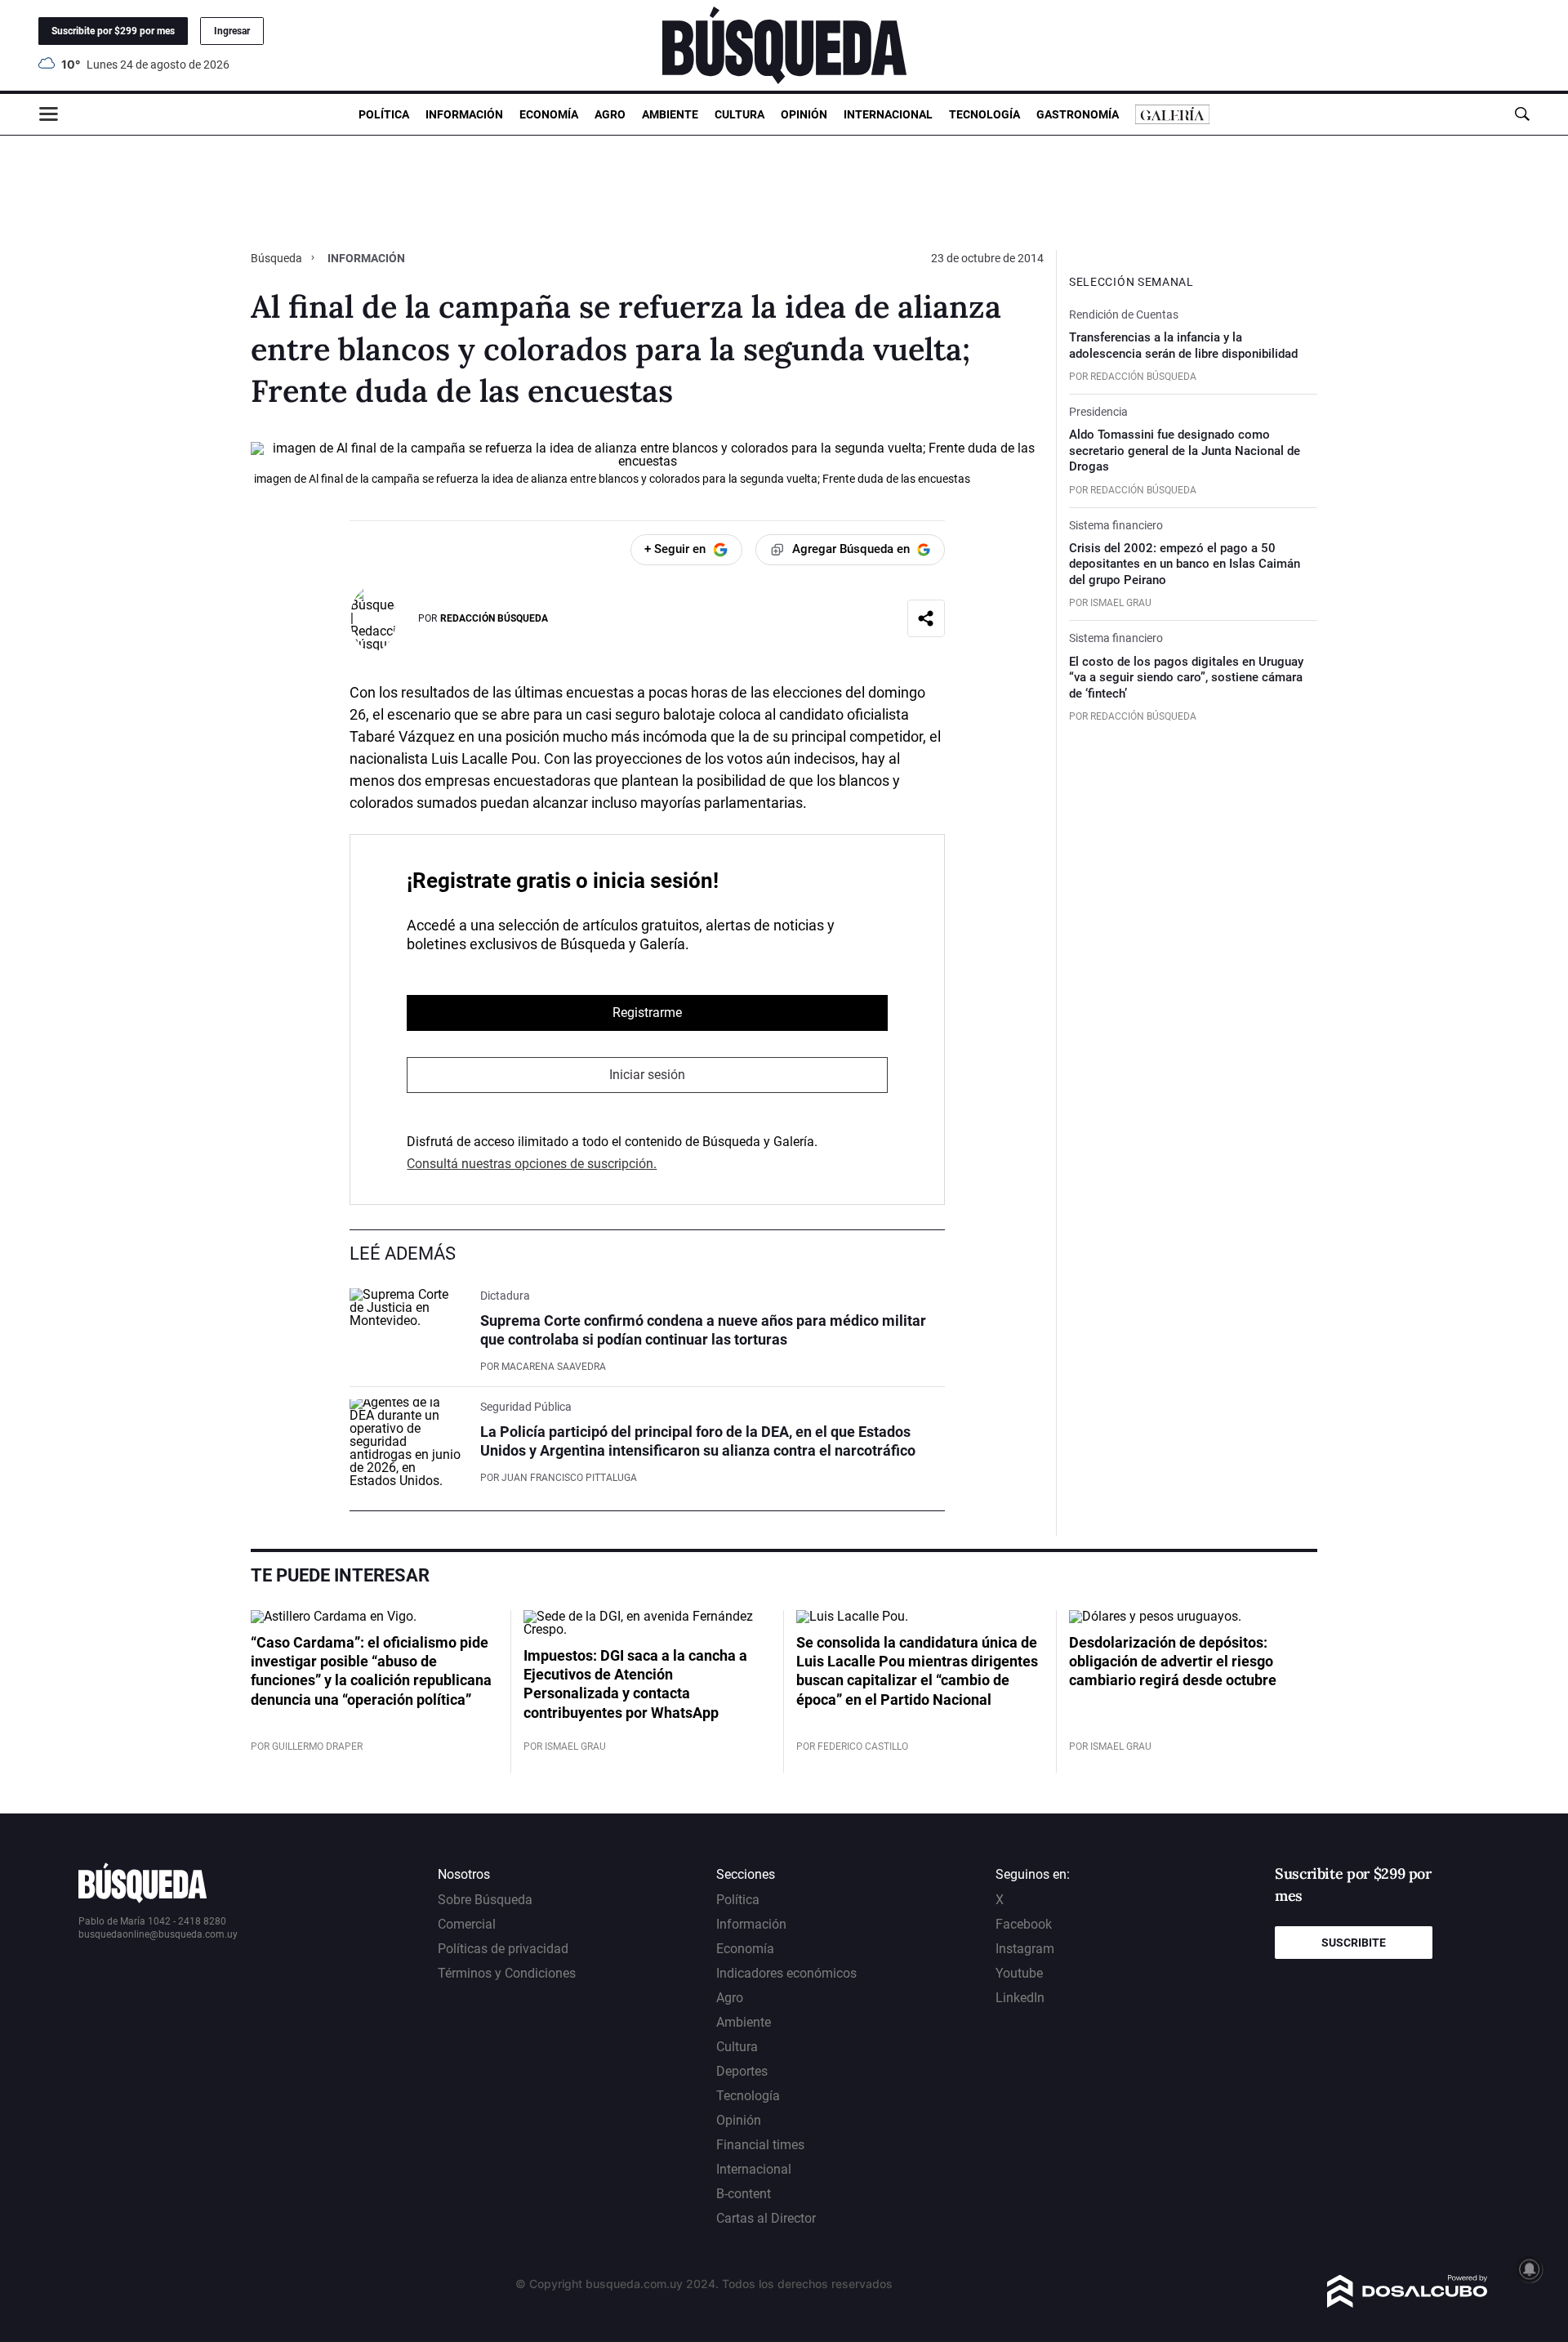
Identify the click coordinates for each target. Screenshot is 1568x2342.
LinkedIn (1020, 1998)
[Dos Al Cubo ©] (1408, 2303)
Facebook (1024, 1924)
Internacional (888, 114)
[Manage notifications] (1530, 2269)
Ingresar (232, 31)
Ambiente (670, 114)
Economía (549, 114)
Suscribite (1354, 1943)
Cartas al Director (766, 2218)
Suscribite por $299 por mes (113, 31)
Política (384, 114)
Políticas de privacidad (503, 1949)
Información (464, 114)
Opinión (804, 114)
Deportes (742, 2071)
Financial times (760, 2145)
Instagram (1025, 1949)
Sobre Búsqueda (485, 1900)
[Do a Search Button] (1522, 114)
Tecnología (984, 114)
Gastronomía (1078, 114)
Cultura (739, 114)
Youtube (1019, 1973)
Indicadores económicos (786, 1973)
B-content (744, 2194)
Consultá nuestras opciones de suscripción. (532, 1164)
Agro (610, 114)
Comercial (467, 1924)
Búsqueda (278, 258)
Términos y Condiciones (507, 1973)
